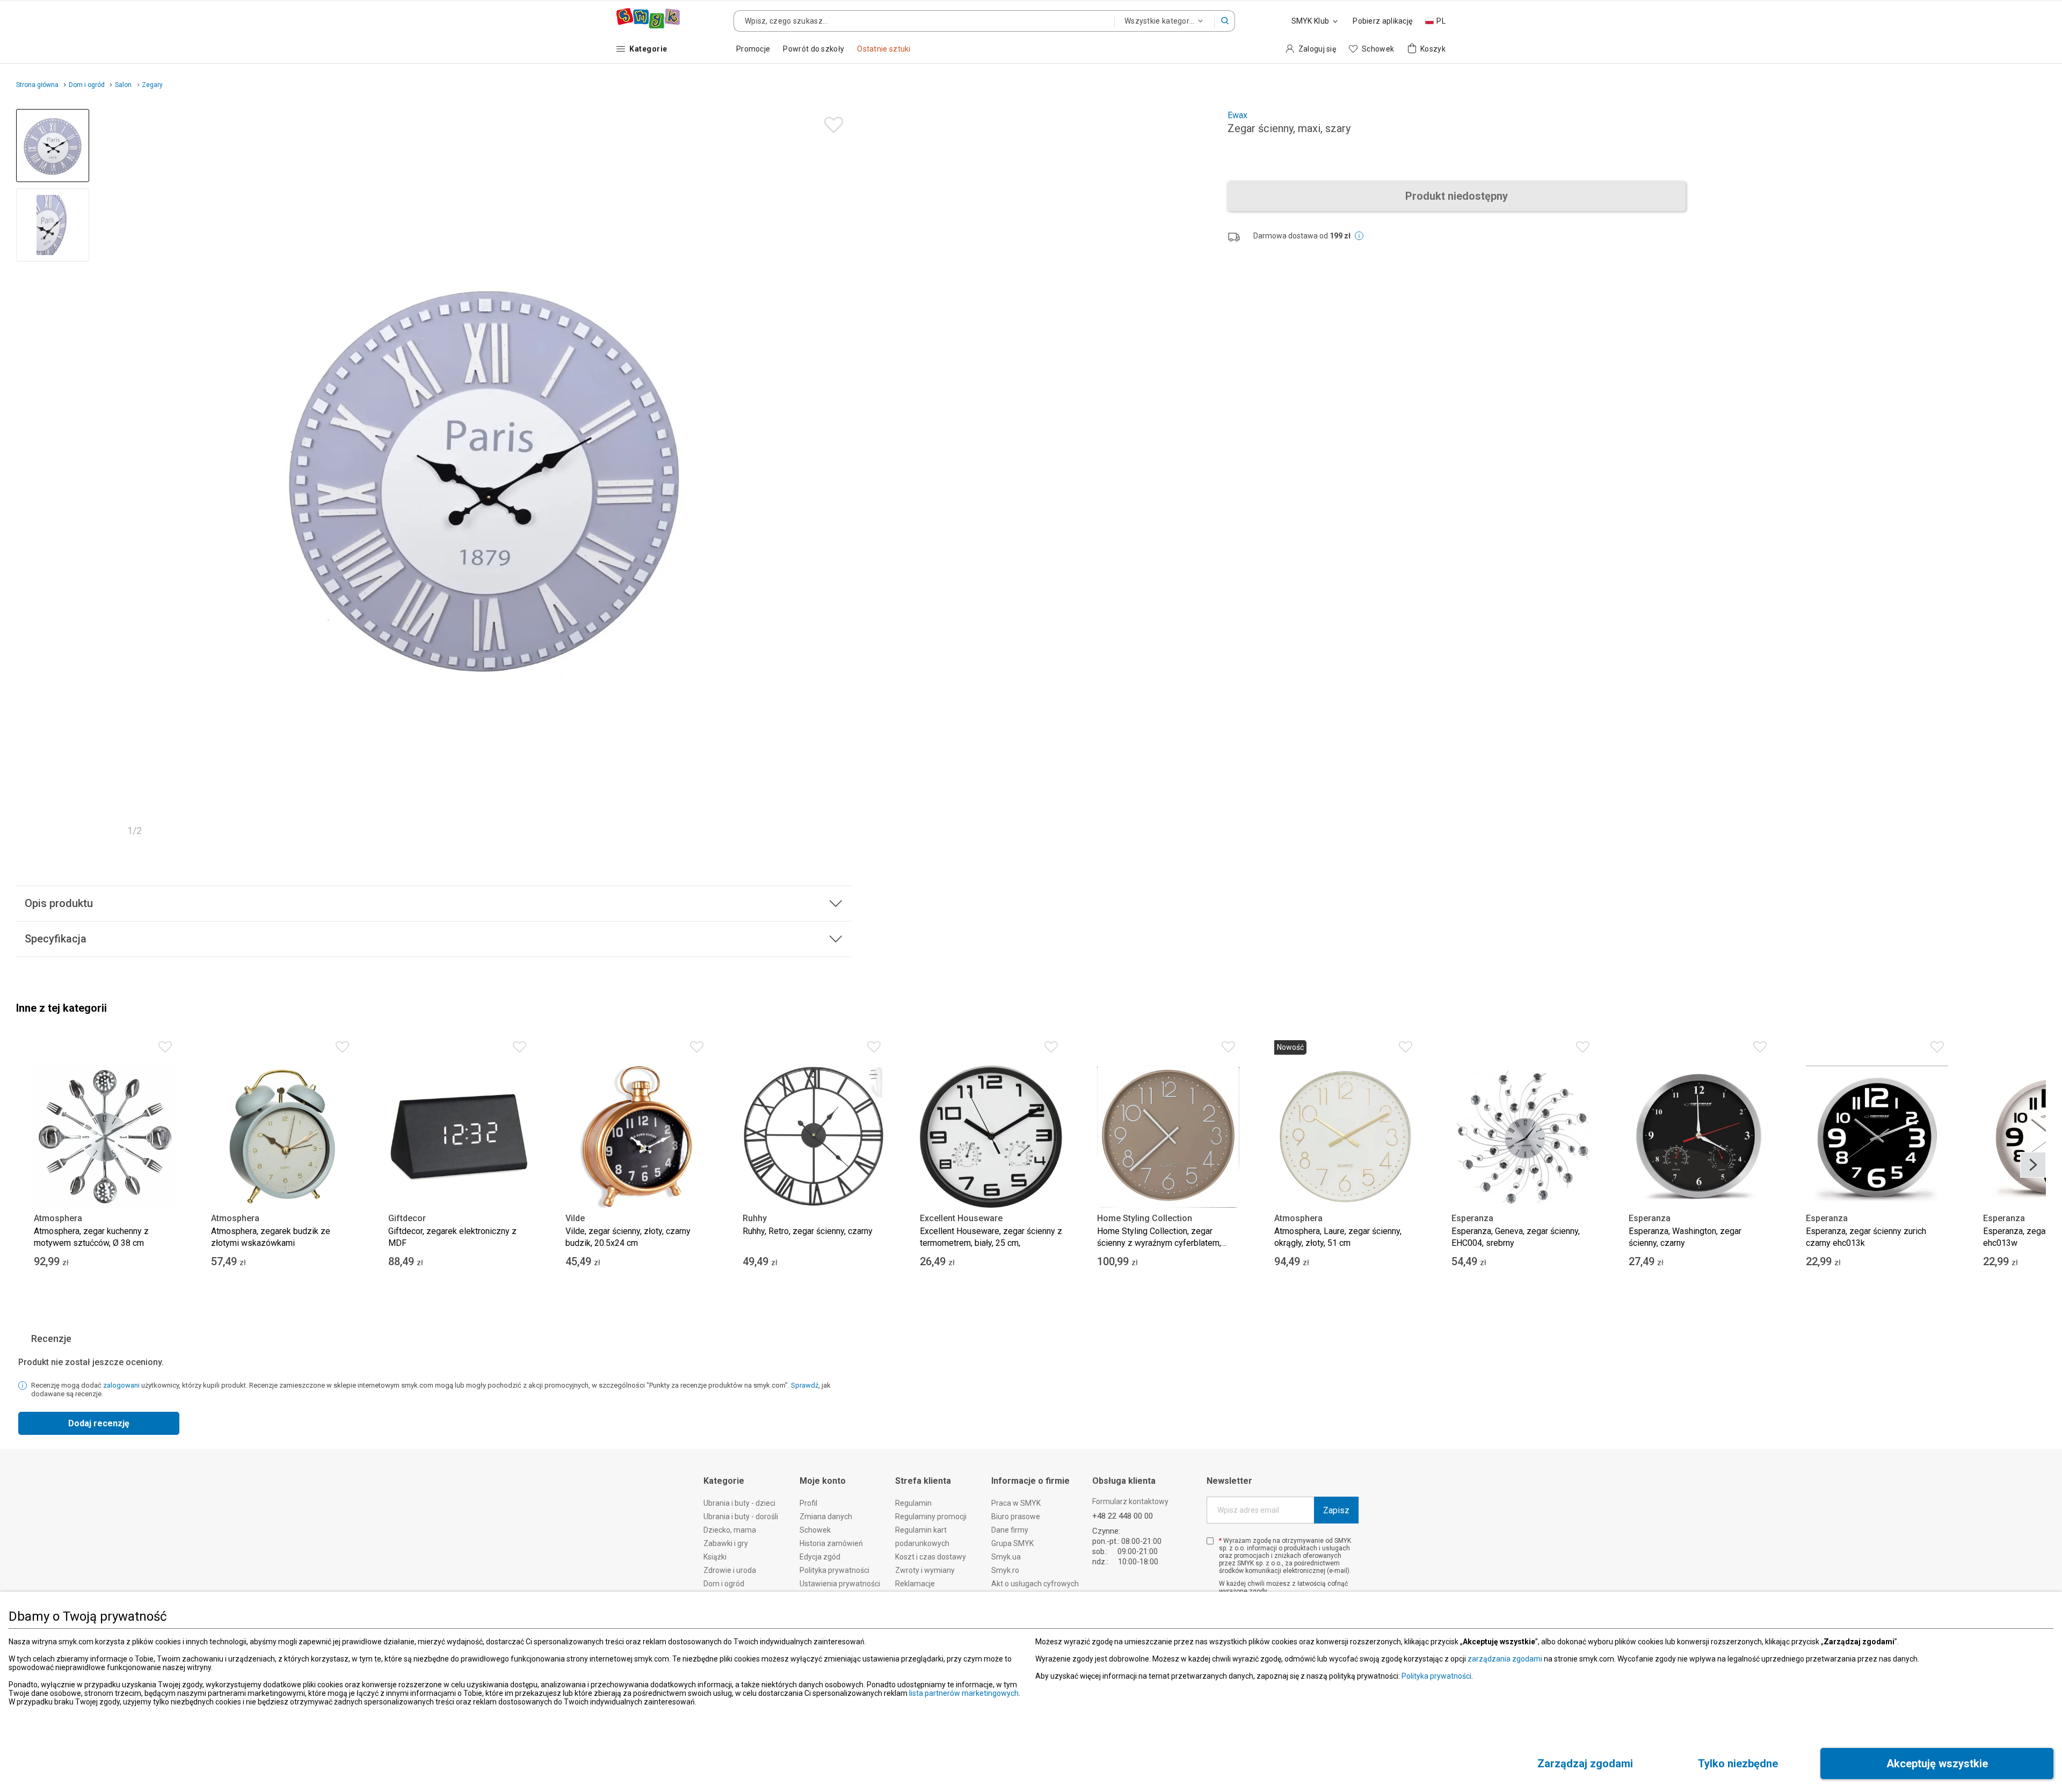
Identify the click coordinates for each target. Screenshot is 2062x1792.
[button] (1225, 21)
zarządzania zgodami (1505, 1659)
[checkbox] (1210, 1541)
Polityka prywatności (1436, 1676)
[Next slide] (838, 476)
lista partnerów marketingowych (964, 1693)
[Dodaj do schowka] (831, 122)
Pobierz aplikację (1382, 21)
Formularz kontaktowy (1130, 1501)
